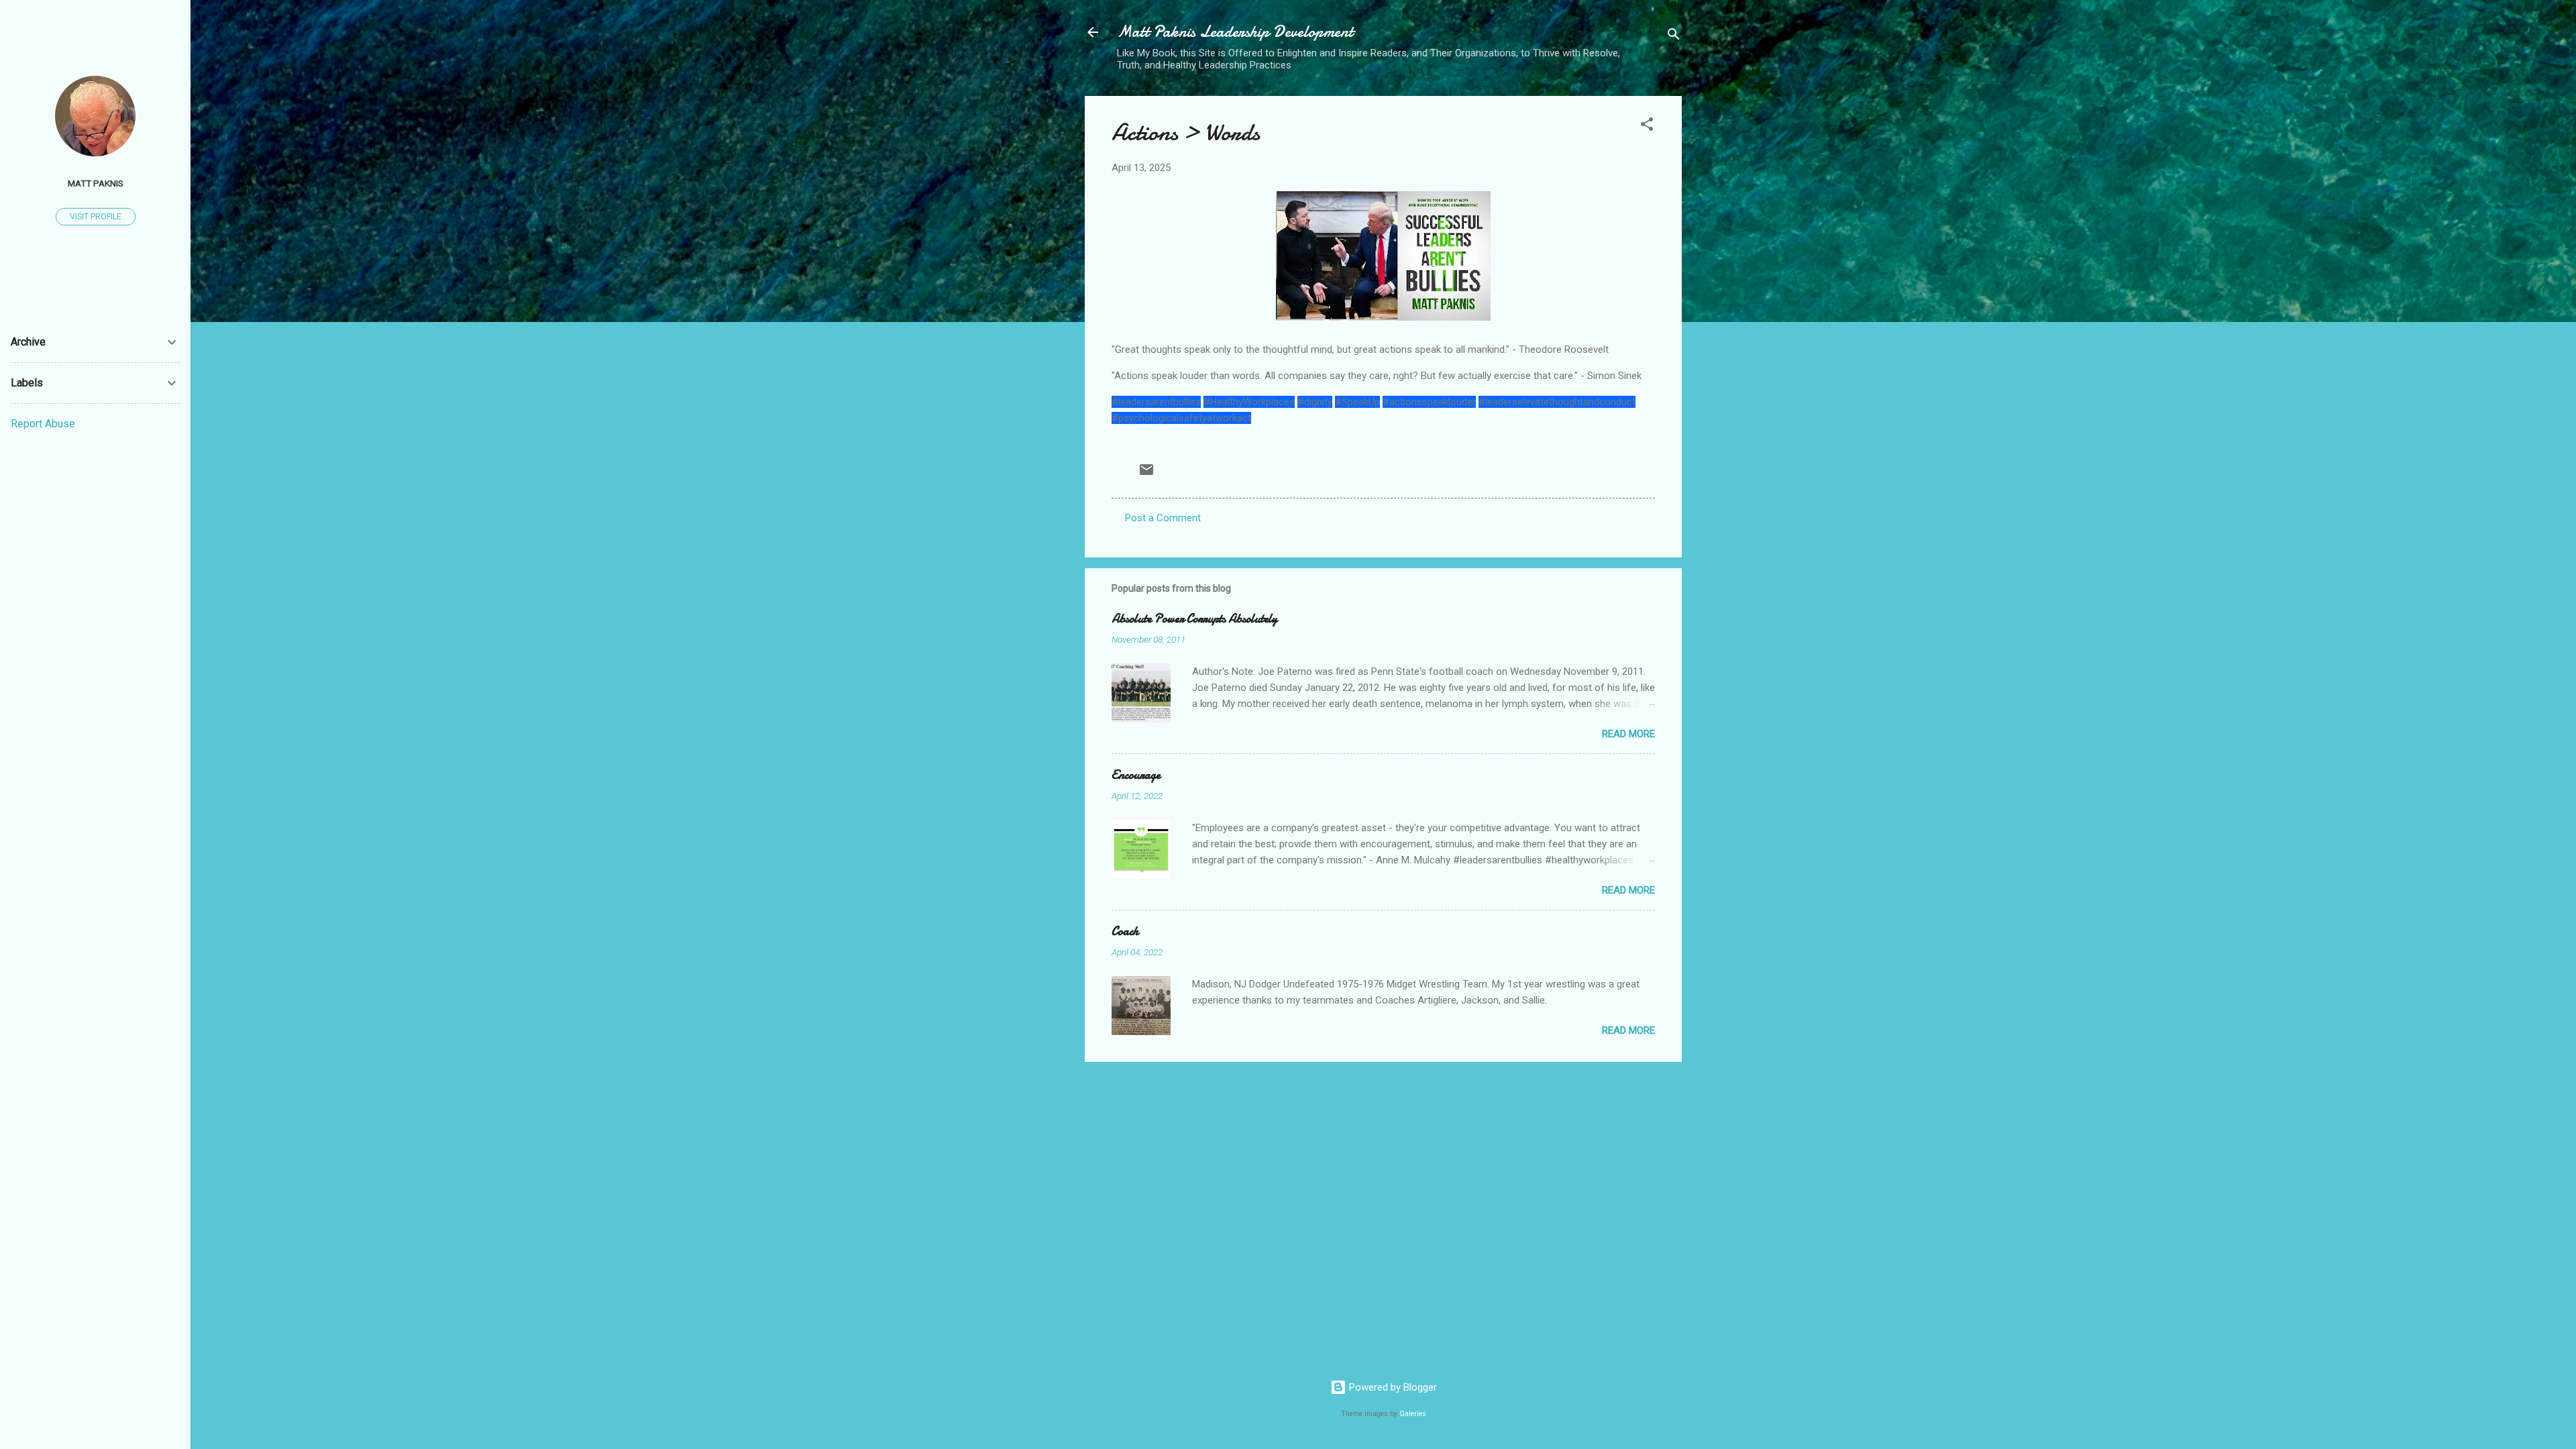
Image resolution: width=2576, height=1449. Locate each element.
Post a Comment (1163, 518)
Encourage (1136, 775)
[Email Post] (1146, 474)
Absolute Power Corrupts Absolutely (1194, 619)
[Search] (1674, 37)
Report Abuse (43, 424)
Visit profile (96, 217)
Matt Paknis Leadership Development (1235, 32)
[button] (1647, 126)
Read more (1628, 734)
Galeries (1413, 1414)
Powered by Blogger (1392, 1387)
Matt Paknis (96, 183)
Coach (1125, 931)
